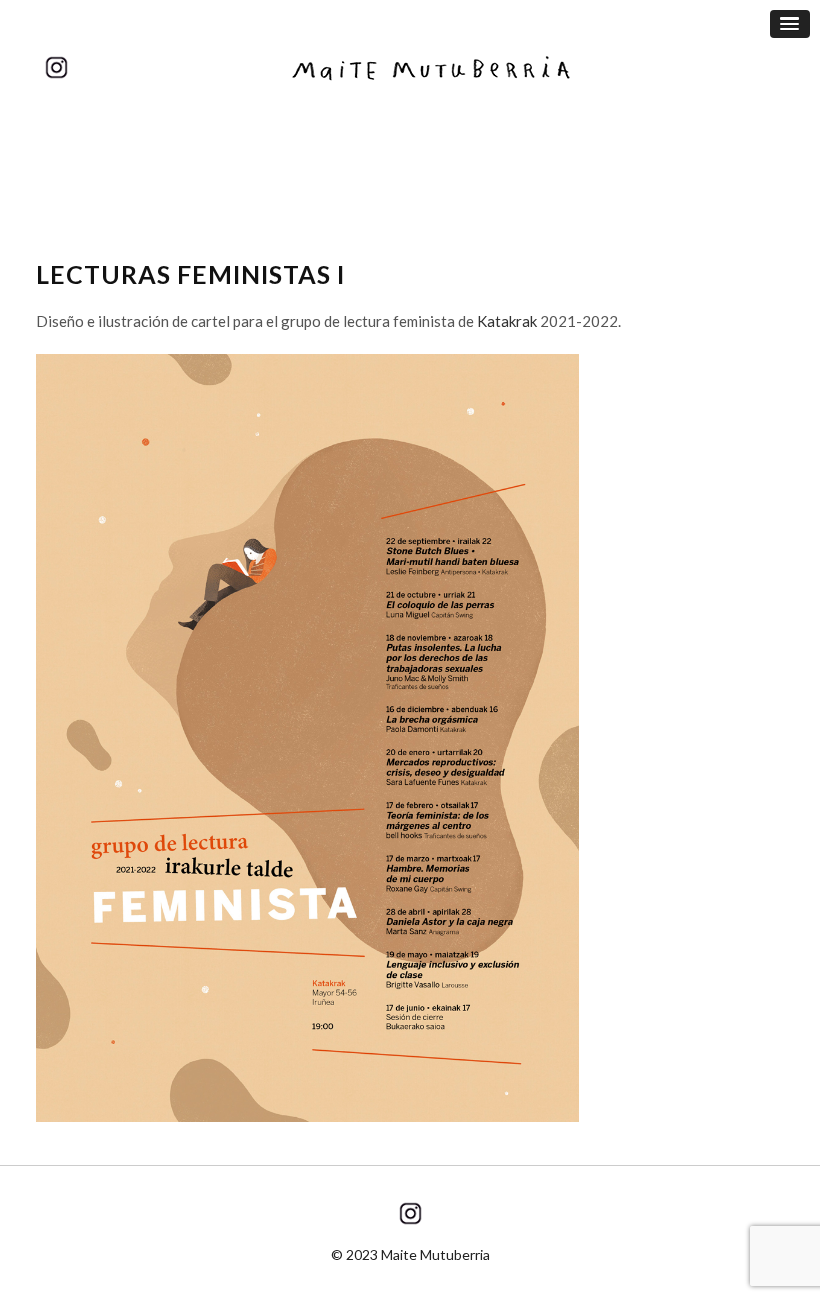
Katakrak (507, 321)
